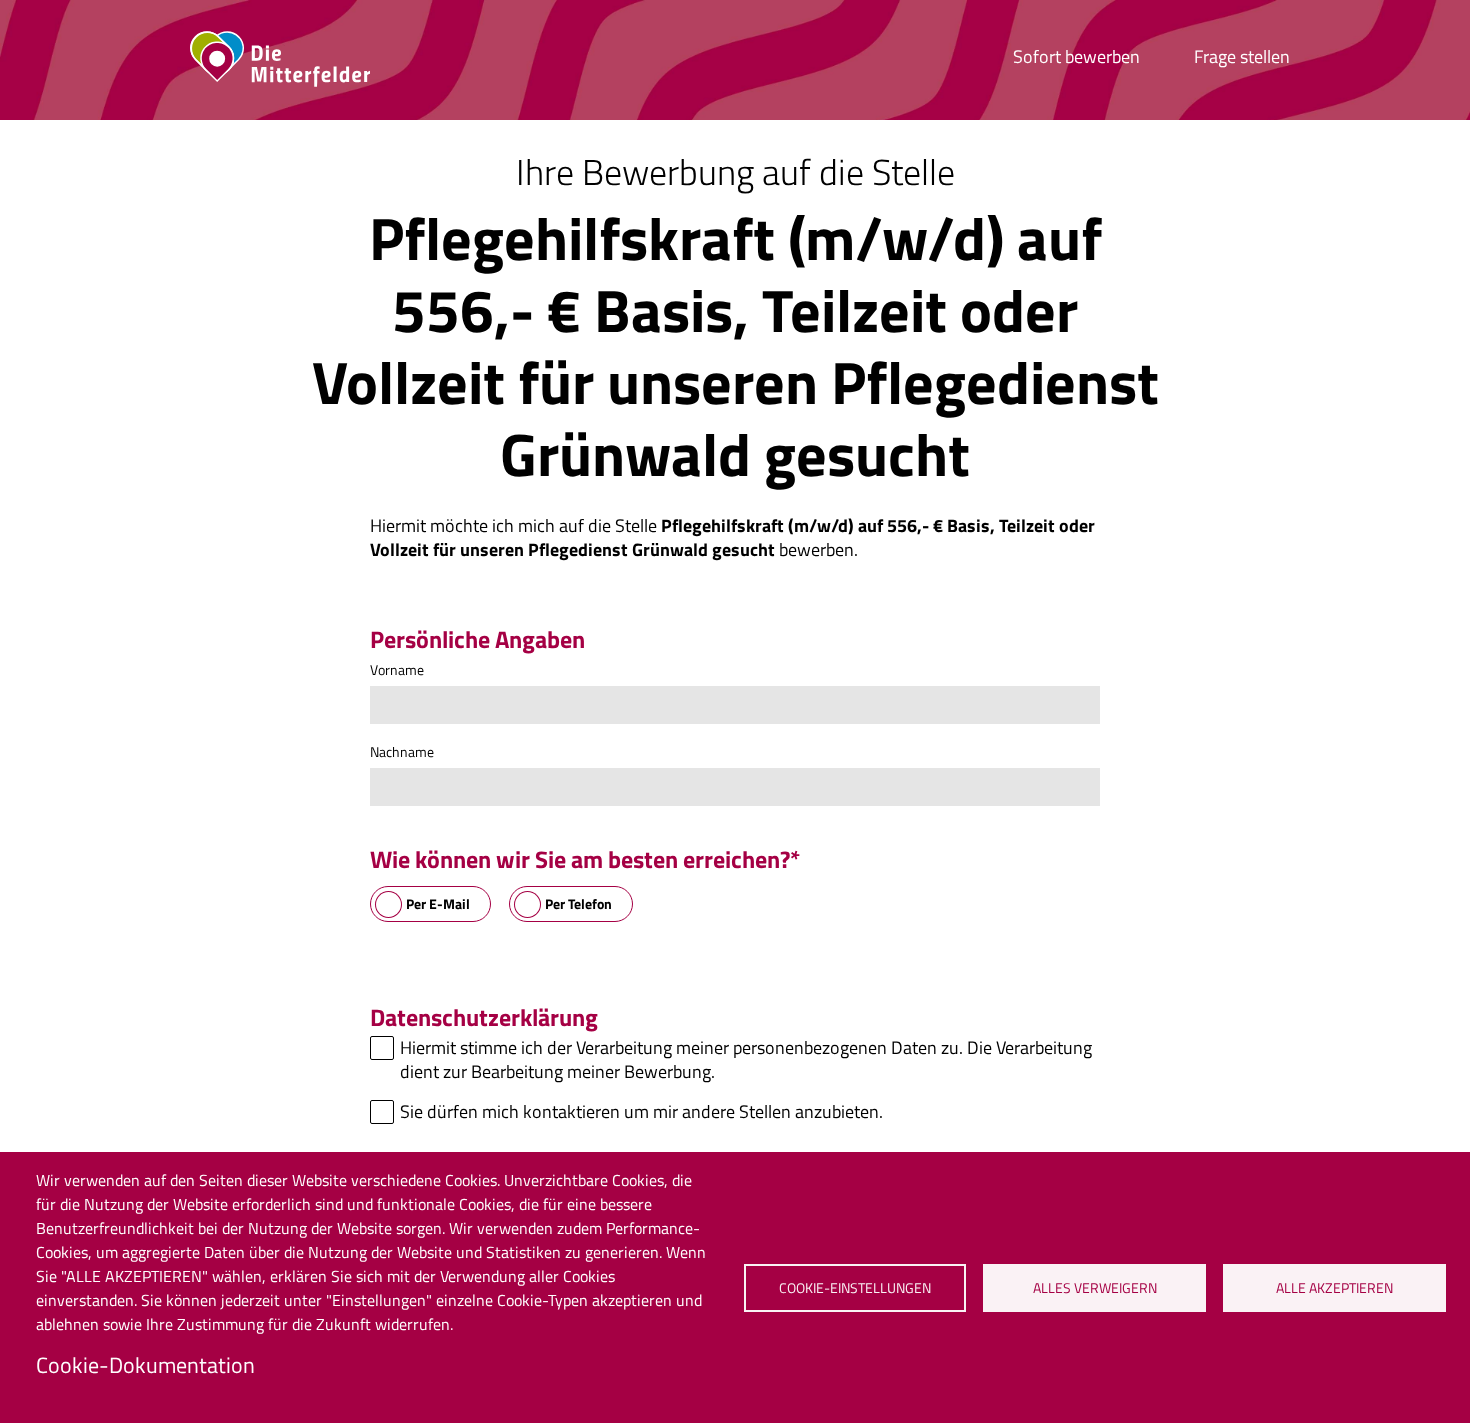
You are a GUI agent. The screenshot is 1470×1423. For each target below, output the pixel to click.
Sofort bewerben (1076, 56)
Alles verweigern (1095, 1288)
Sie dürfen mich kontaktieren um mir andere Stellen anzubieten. (641, 1112)
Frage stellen (1242, 56)
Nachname (402, 751)
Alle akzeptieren (1334, 1288)
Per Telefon (578, 903)
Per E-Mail (438, 903)
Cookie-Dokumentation (145, 1365)
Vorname (397, 669)
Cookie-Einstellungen (855, 1288)
